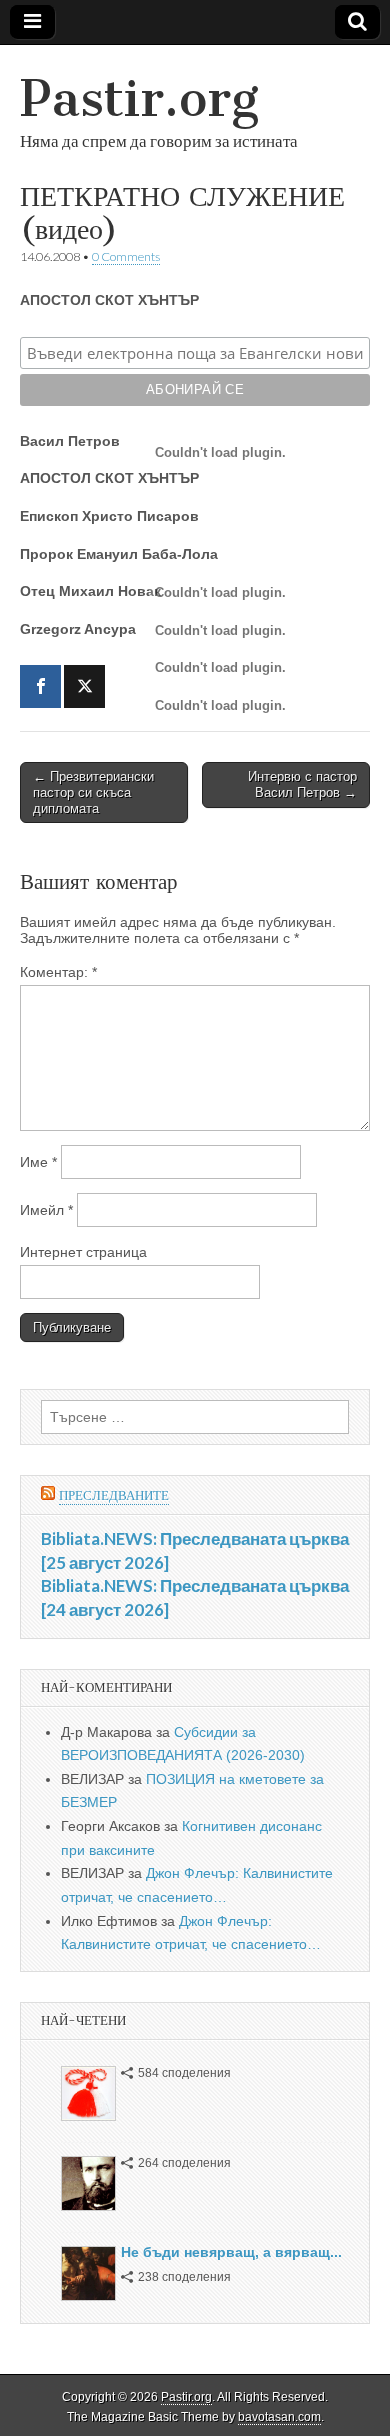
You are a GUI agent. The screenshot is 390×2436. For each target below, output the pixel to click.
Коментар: (58, 972)
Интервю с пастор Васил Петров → (302, 784)
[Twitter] (84, 686)
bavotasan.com (279, 2417)
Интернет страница (83, 1252)
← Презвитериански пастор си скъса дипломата (93, 792)
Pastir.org (139, 98)
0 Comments (126, 256)
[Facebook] (40, 686)
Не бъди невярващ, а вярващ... (231, 2252)
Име (38, 1162)
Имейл (46, 1210)
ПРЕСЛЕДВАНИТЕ (114, 1495)
